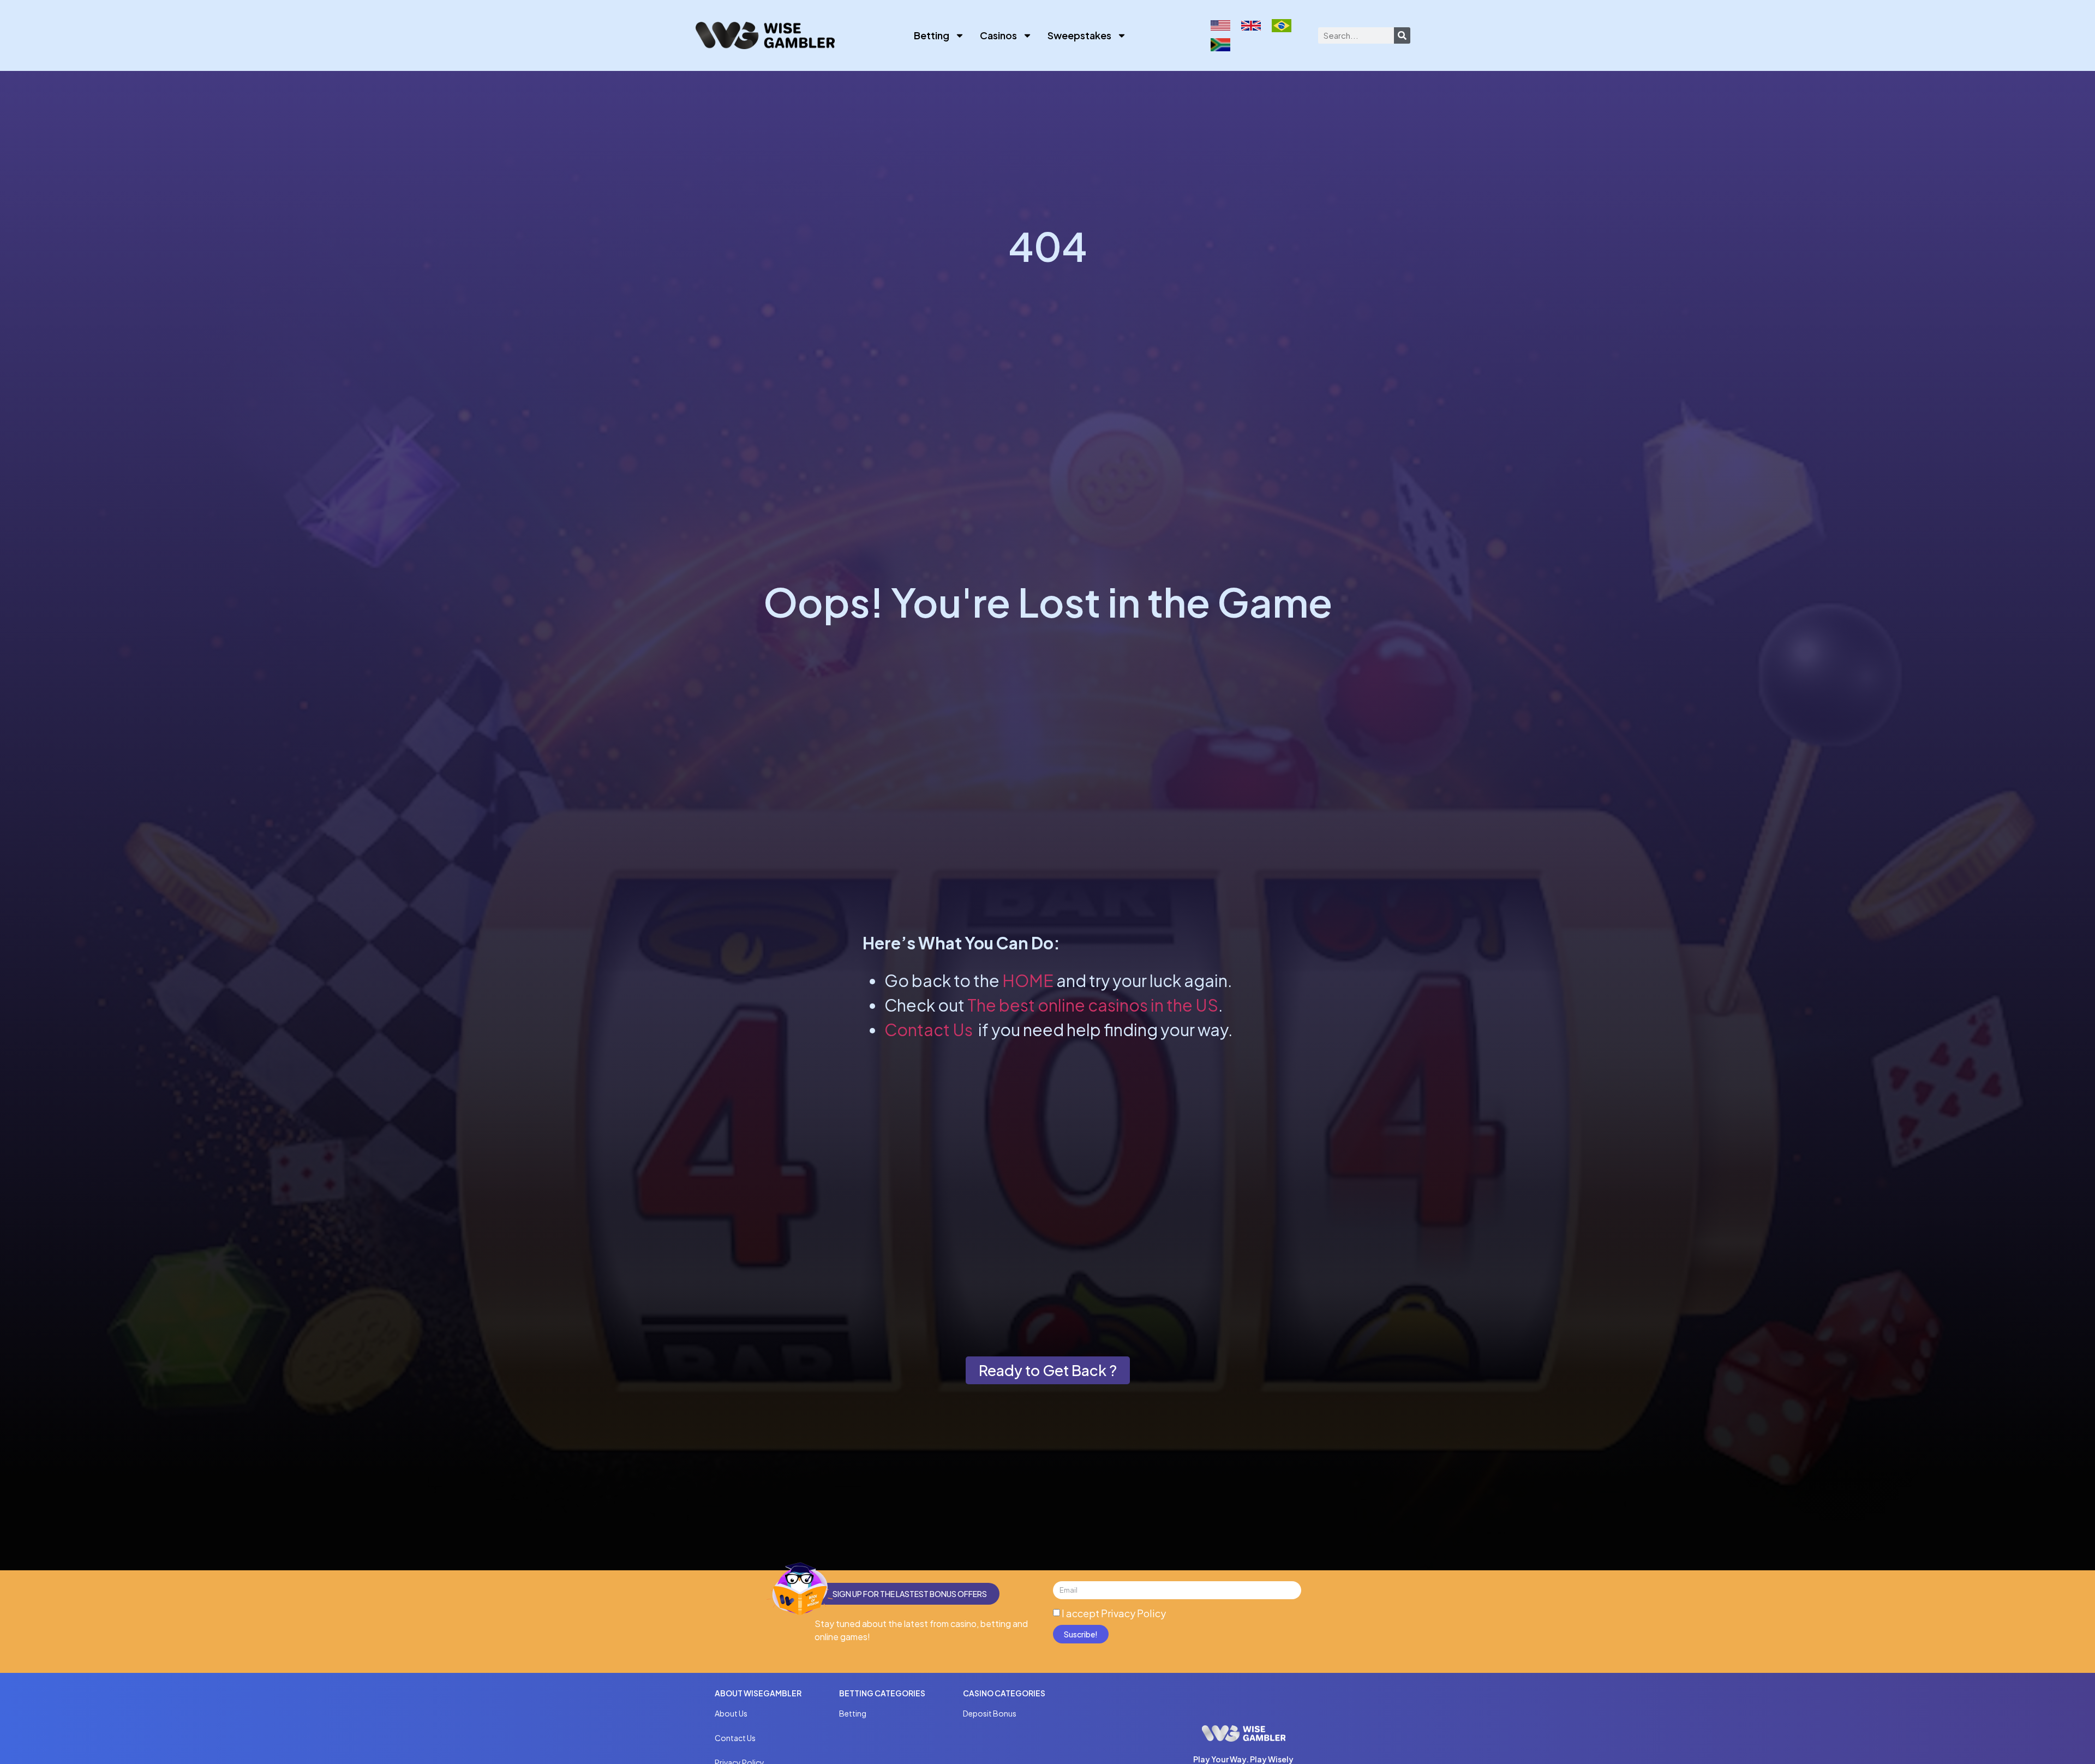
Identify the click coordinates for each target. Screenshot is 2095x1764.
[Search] (1402, 35)
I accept (1114, 1613)
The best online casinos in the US (1093, 1005)
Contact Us (929, 1030)
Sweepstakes (1079, 35)
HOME (1028, 980)
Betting (932, 35)
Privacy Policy (1133, 1613)
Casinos (998, 35)
